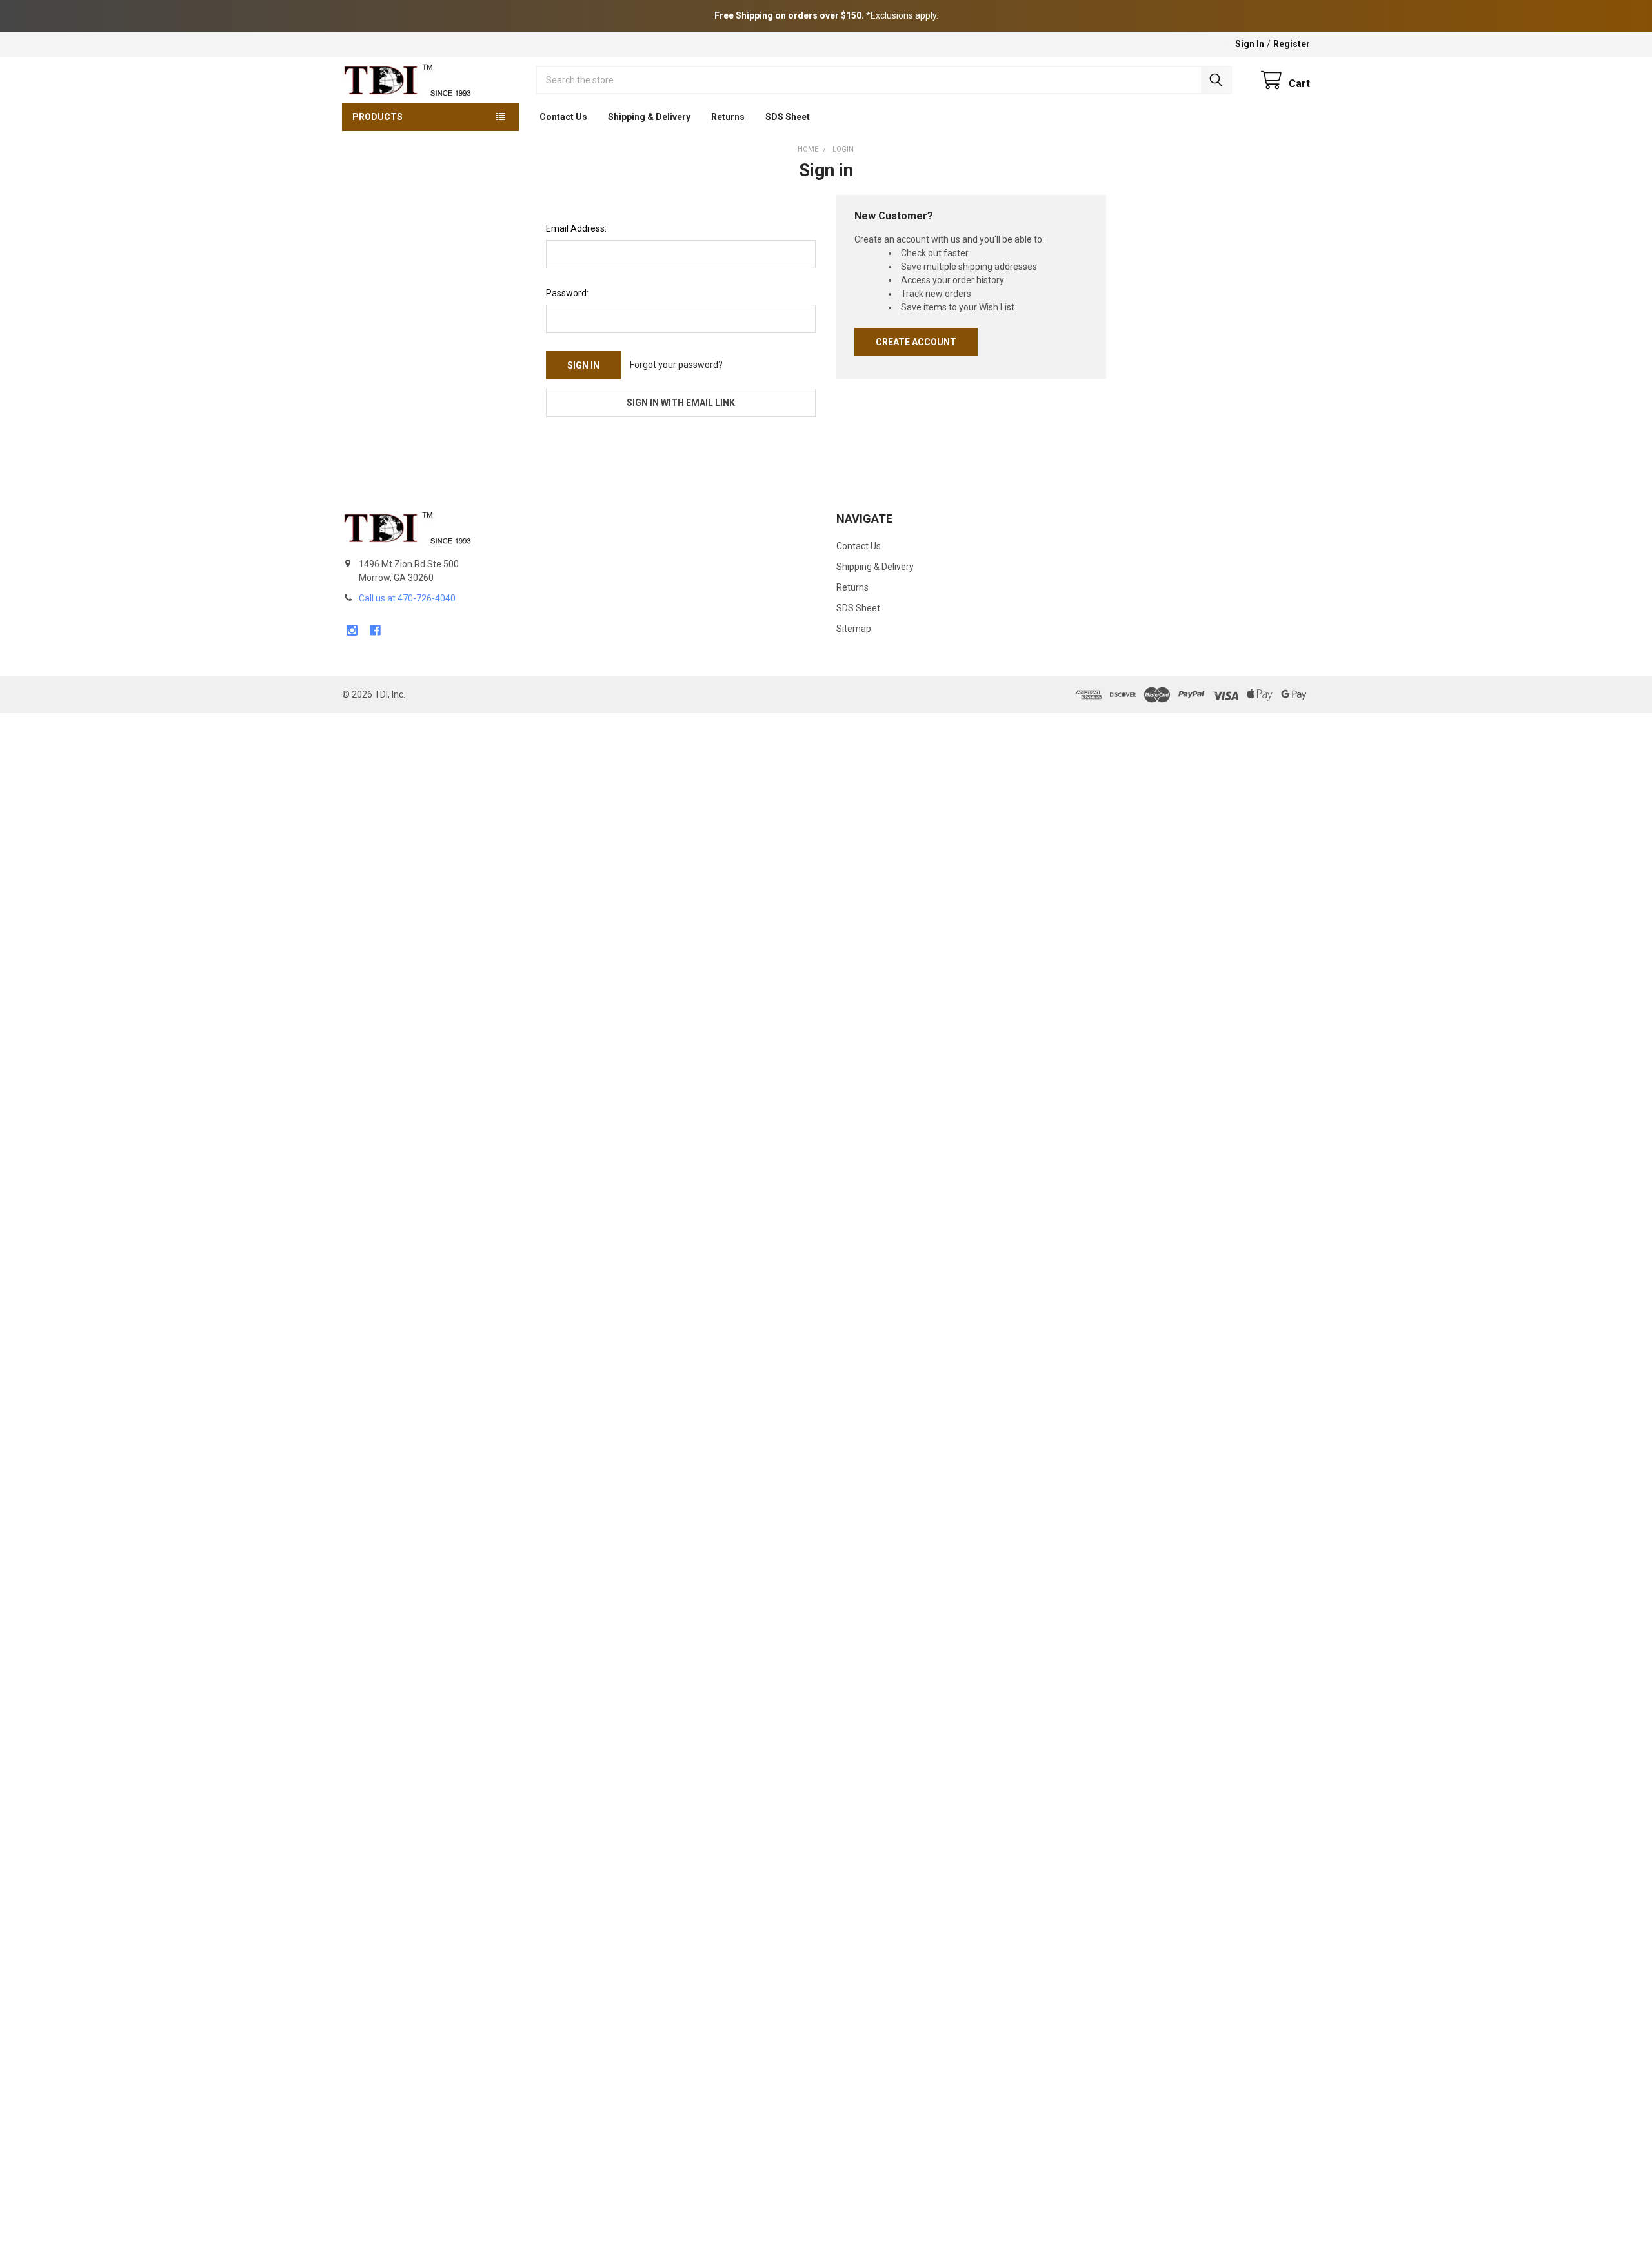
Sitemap (854, 629)
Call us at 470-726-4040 (407, 598)
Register (1292, 44)
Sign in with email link (681, 403)
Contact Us (563, 117)
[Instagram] (352, 630)
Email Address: (576, 228)
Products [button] (378, 117)
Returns (728, 117)
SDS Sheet (788, 117)
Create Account (916, 342)
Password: (567, 293)
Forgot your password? (676, 365)
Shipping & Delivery (649, 117)
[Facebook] (375, 630)
